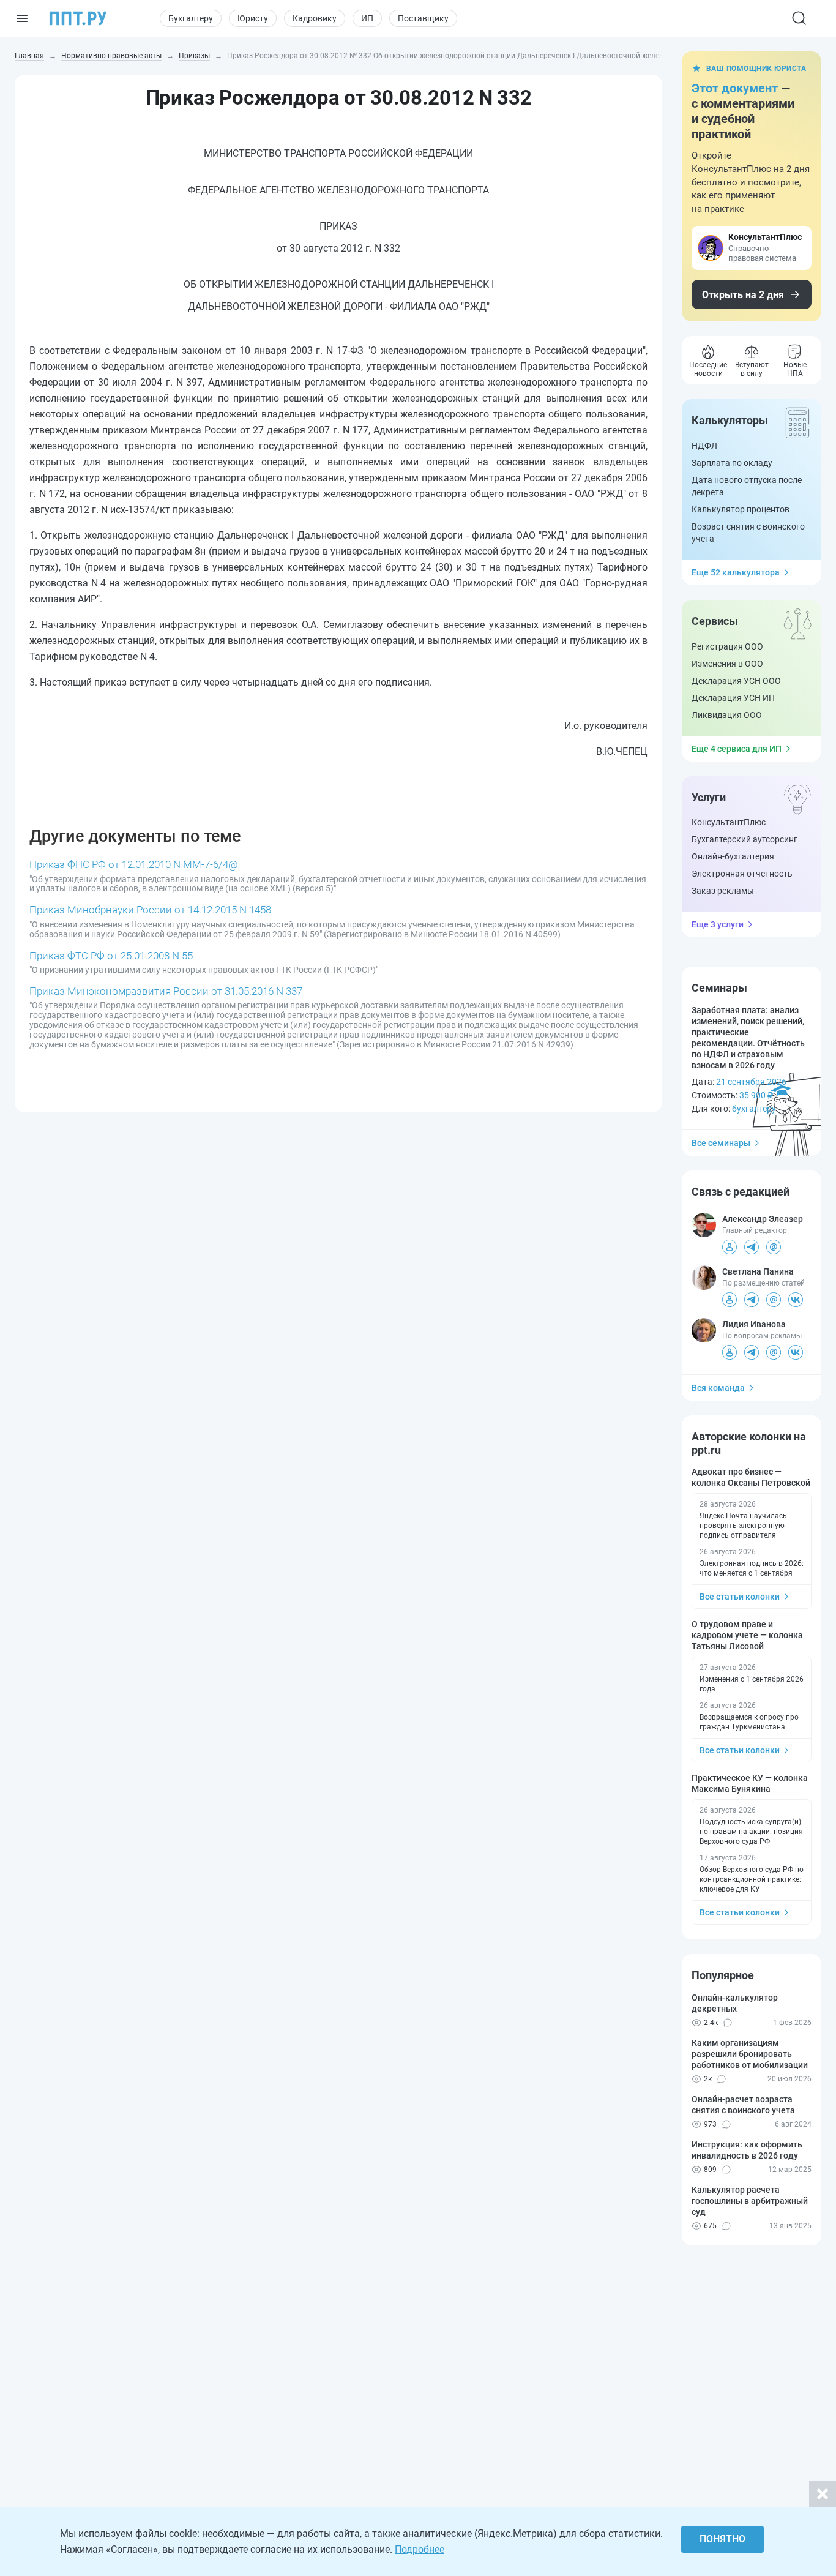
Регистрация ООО (727, 646)
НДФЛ (704, 446)
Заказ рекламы (723, 891)
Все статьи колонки (740, 1597)
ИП (367, 18)
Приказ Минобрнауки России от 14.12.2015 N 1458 (150, 910)
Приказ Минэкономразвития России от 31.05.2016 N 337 (166, 991)
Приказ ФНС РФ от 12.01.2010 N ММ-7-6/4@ (134, 864)
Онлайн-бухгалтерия (733, 856)
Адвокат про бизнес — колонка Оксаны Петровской (751, 1477)
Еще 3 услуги (718, 924)
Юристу (253, 18)
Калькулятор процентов (741, 509)
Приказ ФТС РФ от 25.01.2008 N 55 (111, 956)
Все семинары (721, 1143)
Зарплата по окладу (732, 463)
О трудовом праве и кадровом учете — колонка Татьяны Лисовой (747, 1635)
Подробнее (420, 2549)
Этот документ (735, 88)
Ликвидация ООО (727, 715)
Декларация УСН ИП (733, 698)
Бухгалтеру (191, 18)
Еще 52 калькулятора (736, 572)
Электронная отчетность (742, 874)
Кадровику (315, 18)
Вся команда (718, 1388)
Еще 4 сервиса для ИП (737, 749)
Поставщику (423, 18)
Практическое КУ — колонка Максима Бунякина (750, 1783)
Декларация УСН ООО (736, 681)
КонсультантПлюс (729, 822)
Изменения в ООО (727, 664)
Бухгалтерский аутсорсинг (745, 839)
